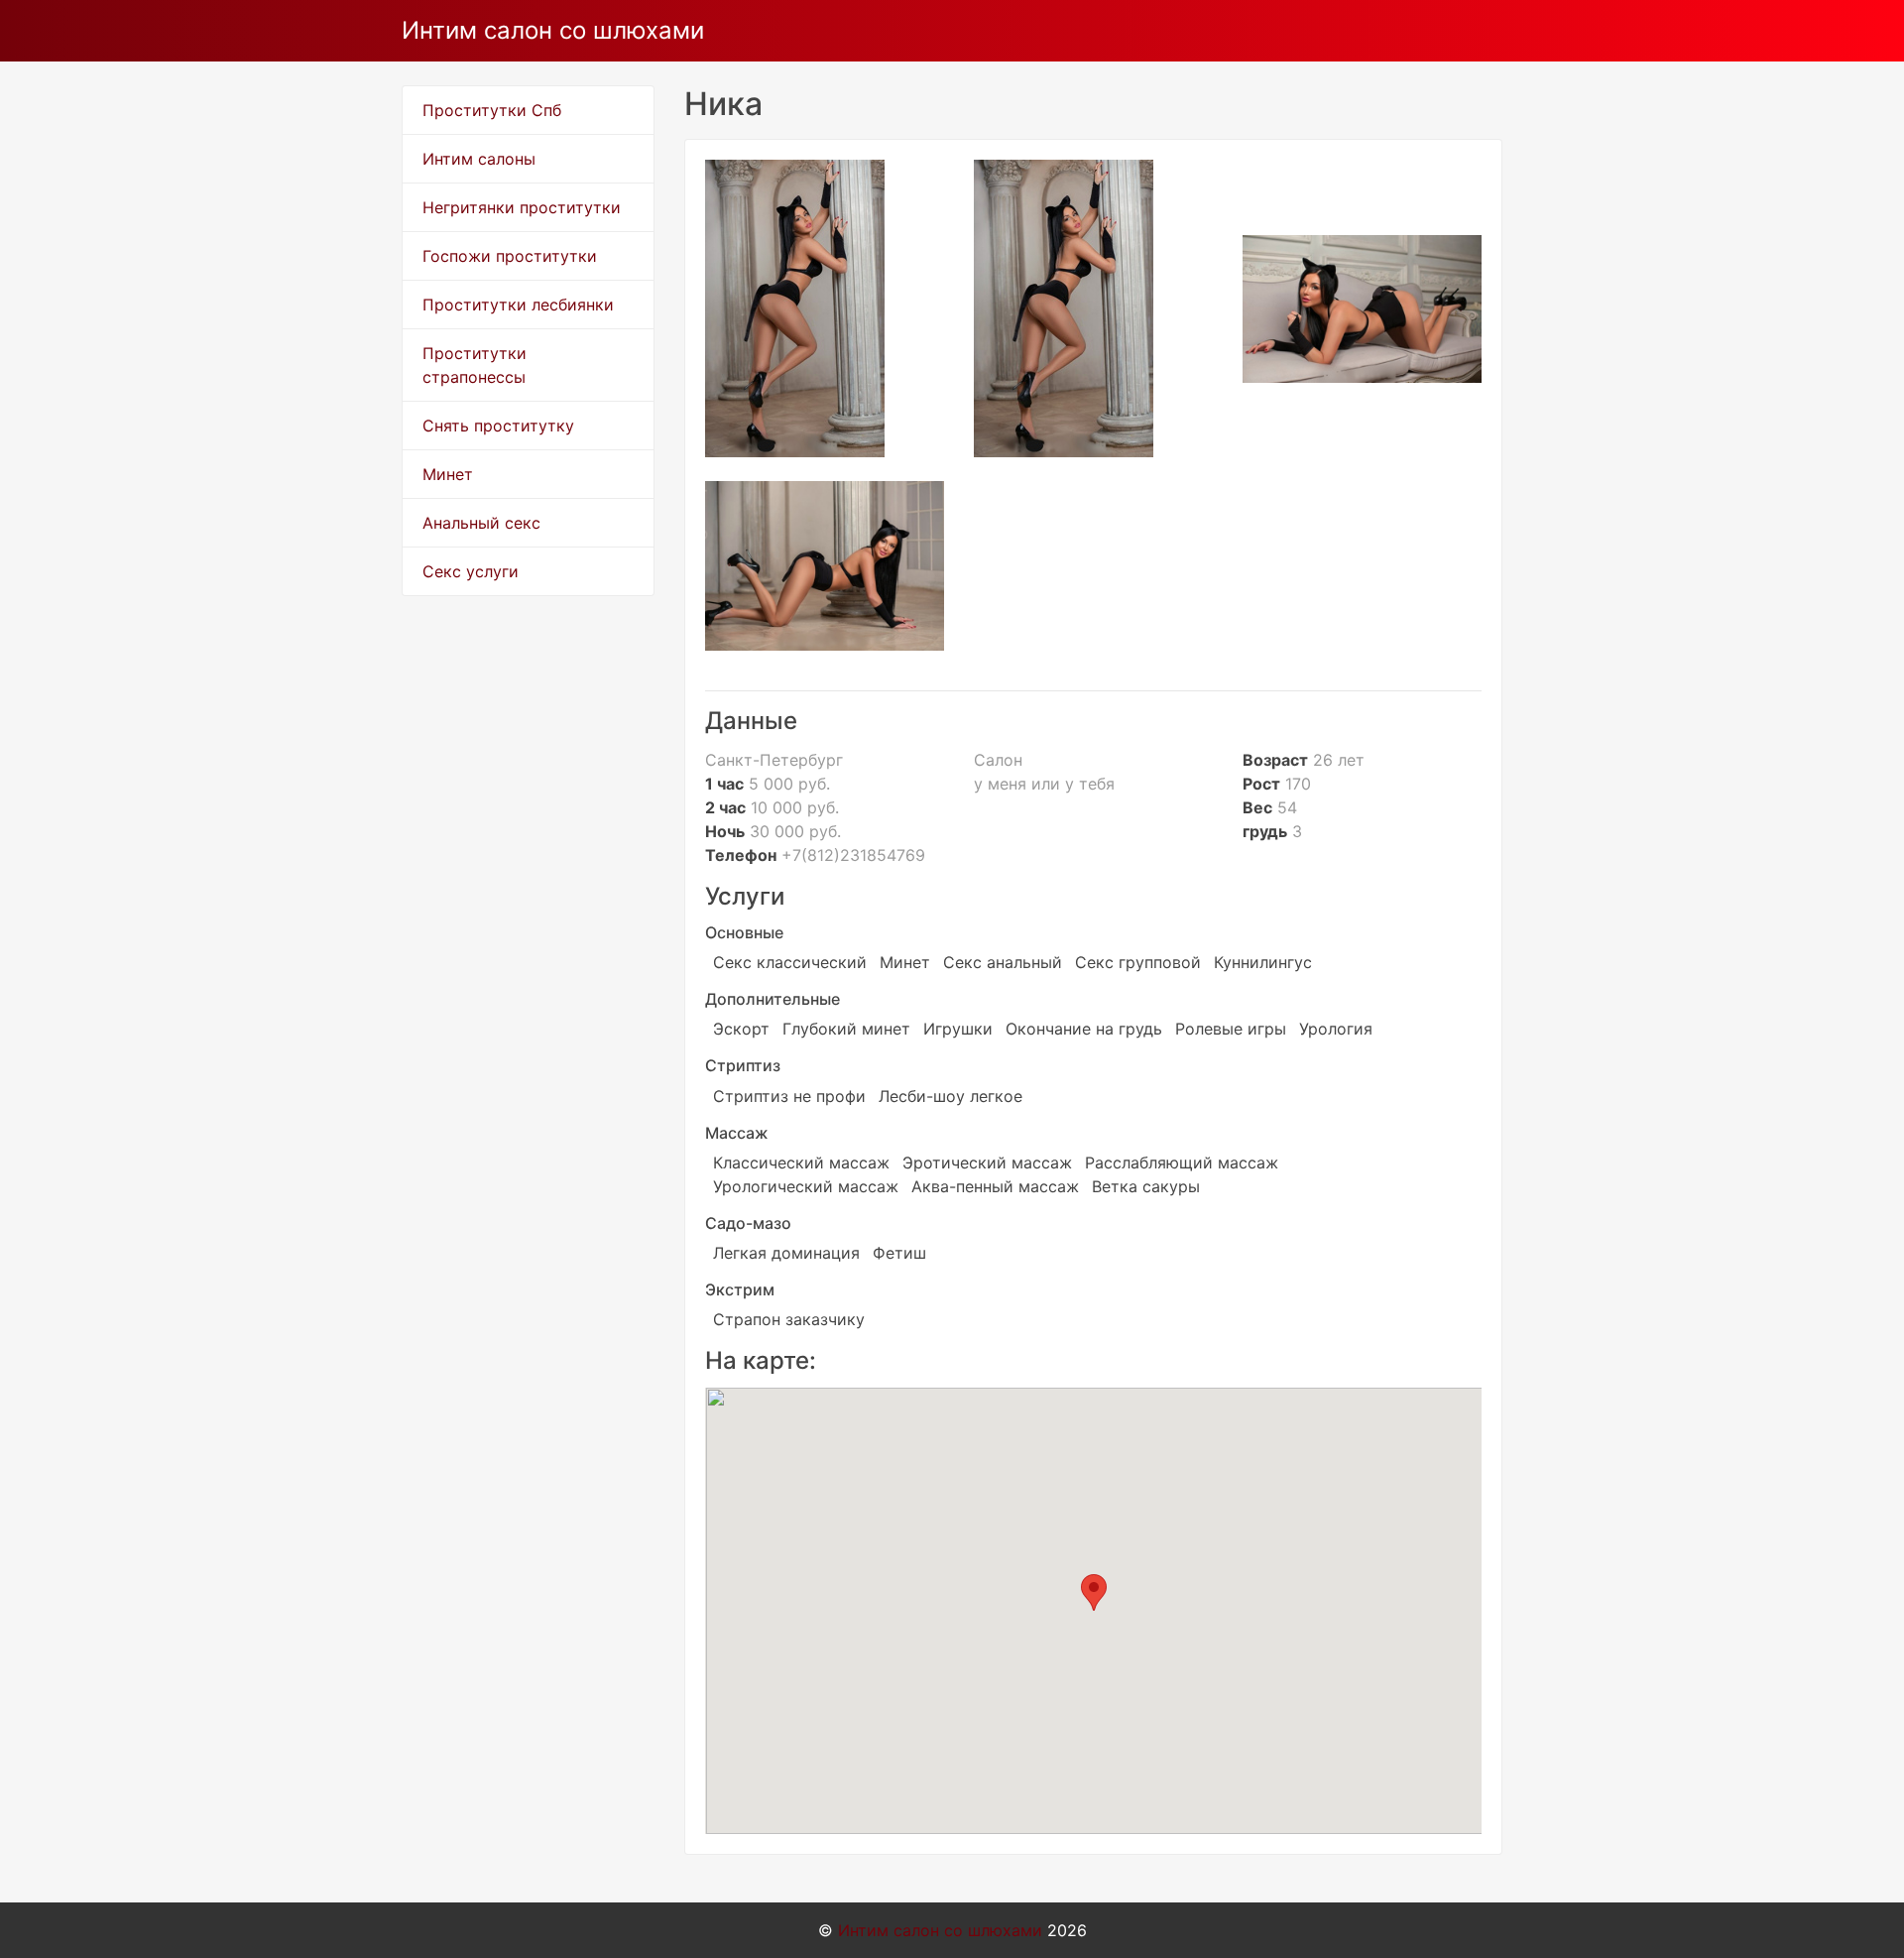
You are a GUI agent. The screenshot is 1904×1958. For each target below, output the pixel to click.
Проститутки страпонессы (475, 365)
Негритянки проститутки (522, 207)
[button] (1094, 1592)
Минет (448, 474)
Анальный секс (481, 523)
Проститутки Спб (492, 110)
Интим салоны (479, 159)
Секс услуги (471, 571)
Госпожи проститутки (510, 256)
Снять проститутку (498, 426)
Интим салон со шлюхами (553, 30)
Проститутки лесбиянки (518, 305)
